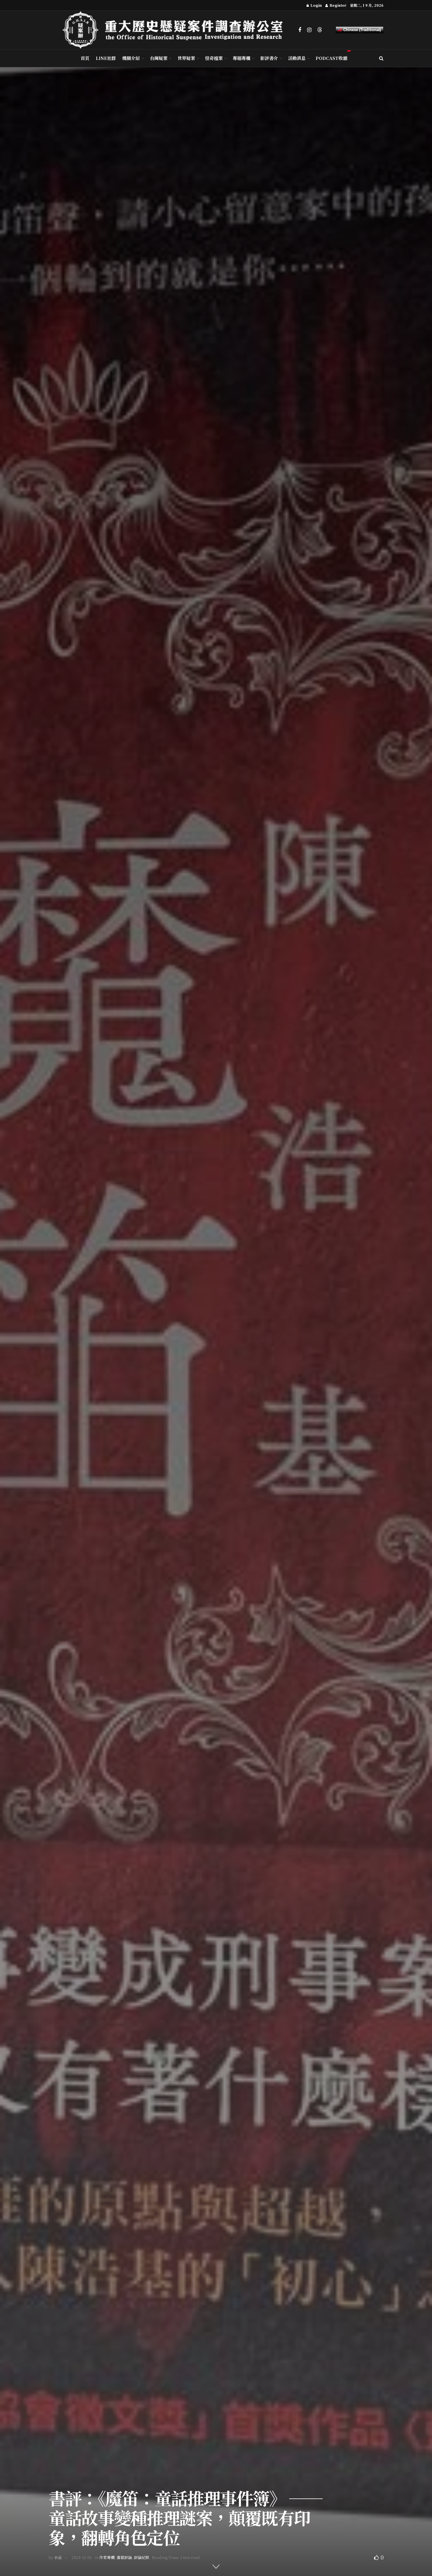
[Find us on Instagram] (309, 30)
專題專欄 (242, 58)
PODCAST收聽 (331, 58)
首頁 (85, 58)
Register (337, 5)
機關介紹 (131, 58)
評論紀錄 (142, 2557)
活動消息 (297, 58)
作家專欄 (107, 2557)
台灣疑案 (159, 58)
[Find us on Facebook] (300, 30)
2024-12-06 (82, 2557)
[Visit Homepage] (176, 30)
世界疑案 (186, 58)
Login (316, 5)
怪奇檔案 (214, 58)
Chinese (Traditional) (361, 30)
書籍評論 (124, 2557)
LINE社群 (106, 58)
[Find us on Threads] (320, 30)
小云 (58, 2557)
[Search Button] (381, 58)
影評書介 (269, 58)
